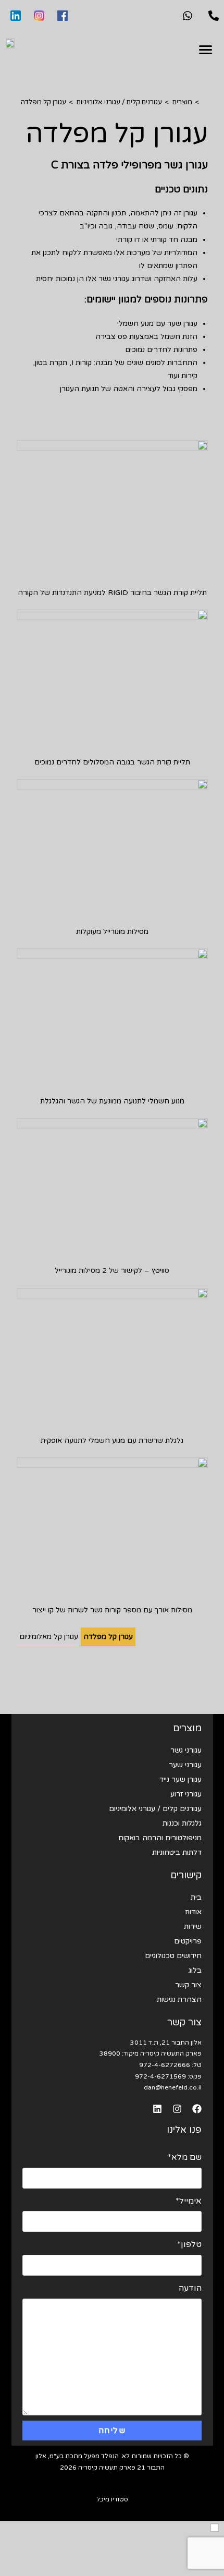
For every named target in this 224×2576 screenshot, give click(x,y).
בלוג (195, 1970)
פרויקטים (188, 1941)
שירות (193, 1927)
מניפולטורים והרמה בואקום (160, 1838)
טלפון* (189, 2244)
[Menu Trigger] (206, 50)
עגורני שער (185, 1765)
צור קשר (188, 1985)
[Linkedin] (157, 2109)
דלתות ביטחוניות (177, 1852)
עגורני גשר (186, 1750)
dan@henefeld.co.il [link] (173, 2087)
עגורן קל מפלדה (43, 102)
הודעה (190, 2288)
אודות (193, 1912)
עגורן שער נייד (181, 1779)
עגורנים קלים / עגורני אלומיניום (155, 1809)
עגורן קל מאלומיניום (49, 1637)
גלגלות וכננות (182, 1823)
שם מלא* (185, 2157)
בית (196, 1897)
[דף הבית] (205, 102)
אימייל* (189, 2201)
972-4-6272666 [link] (165, 2065)
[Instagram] (177, 2109)
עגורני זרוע (186, 1794)
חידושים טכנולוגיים (173, 1956)
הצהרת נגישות (179, 2000)
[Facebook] (197, 2109)
